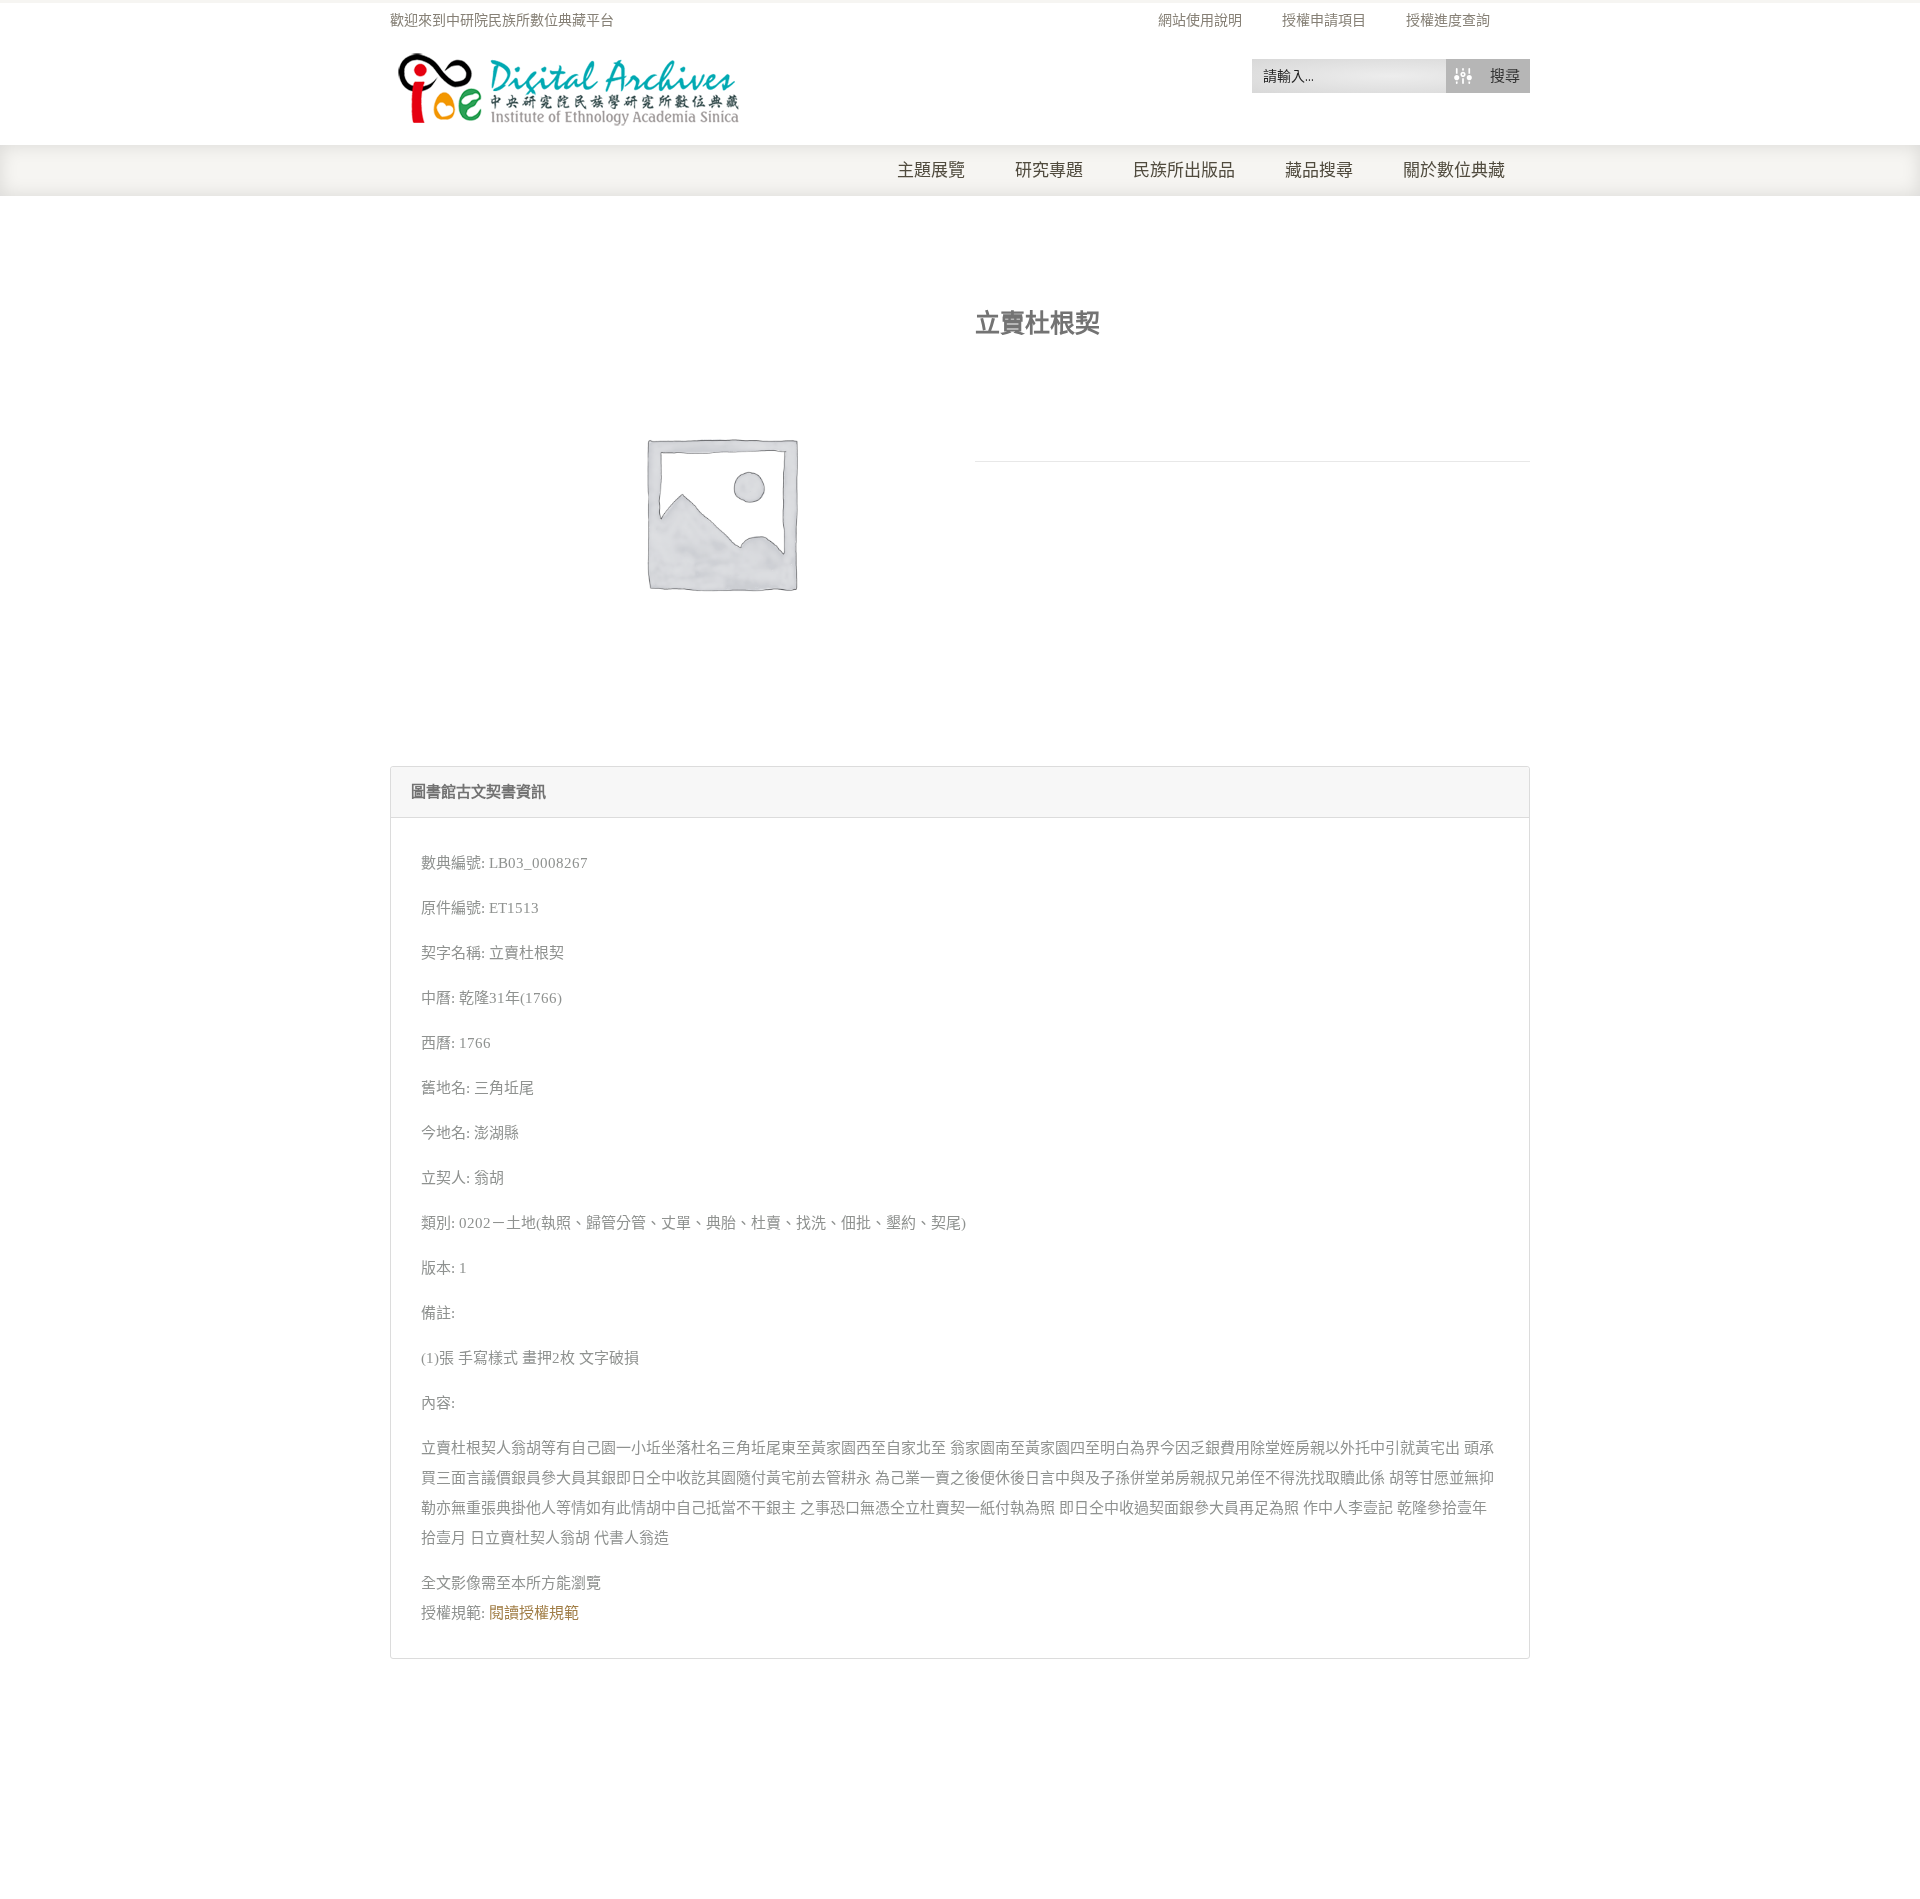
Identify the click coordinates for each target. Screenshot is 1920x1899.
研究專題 (1049, 170)
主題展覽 (931, 170)
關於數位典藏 (1454, 170)
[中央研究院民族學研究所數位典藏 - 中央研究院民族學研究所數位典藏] (569, 86)
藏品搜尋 (1319, 170)
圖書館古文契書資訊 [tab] (478, 792)
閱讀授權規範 (534, 1613)
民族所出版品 (1184, 170)
